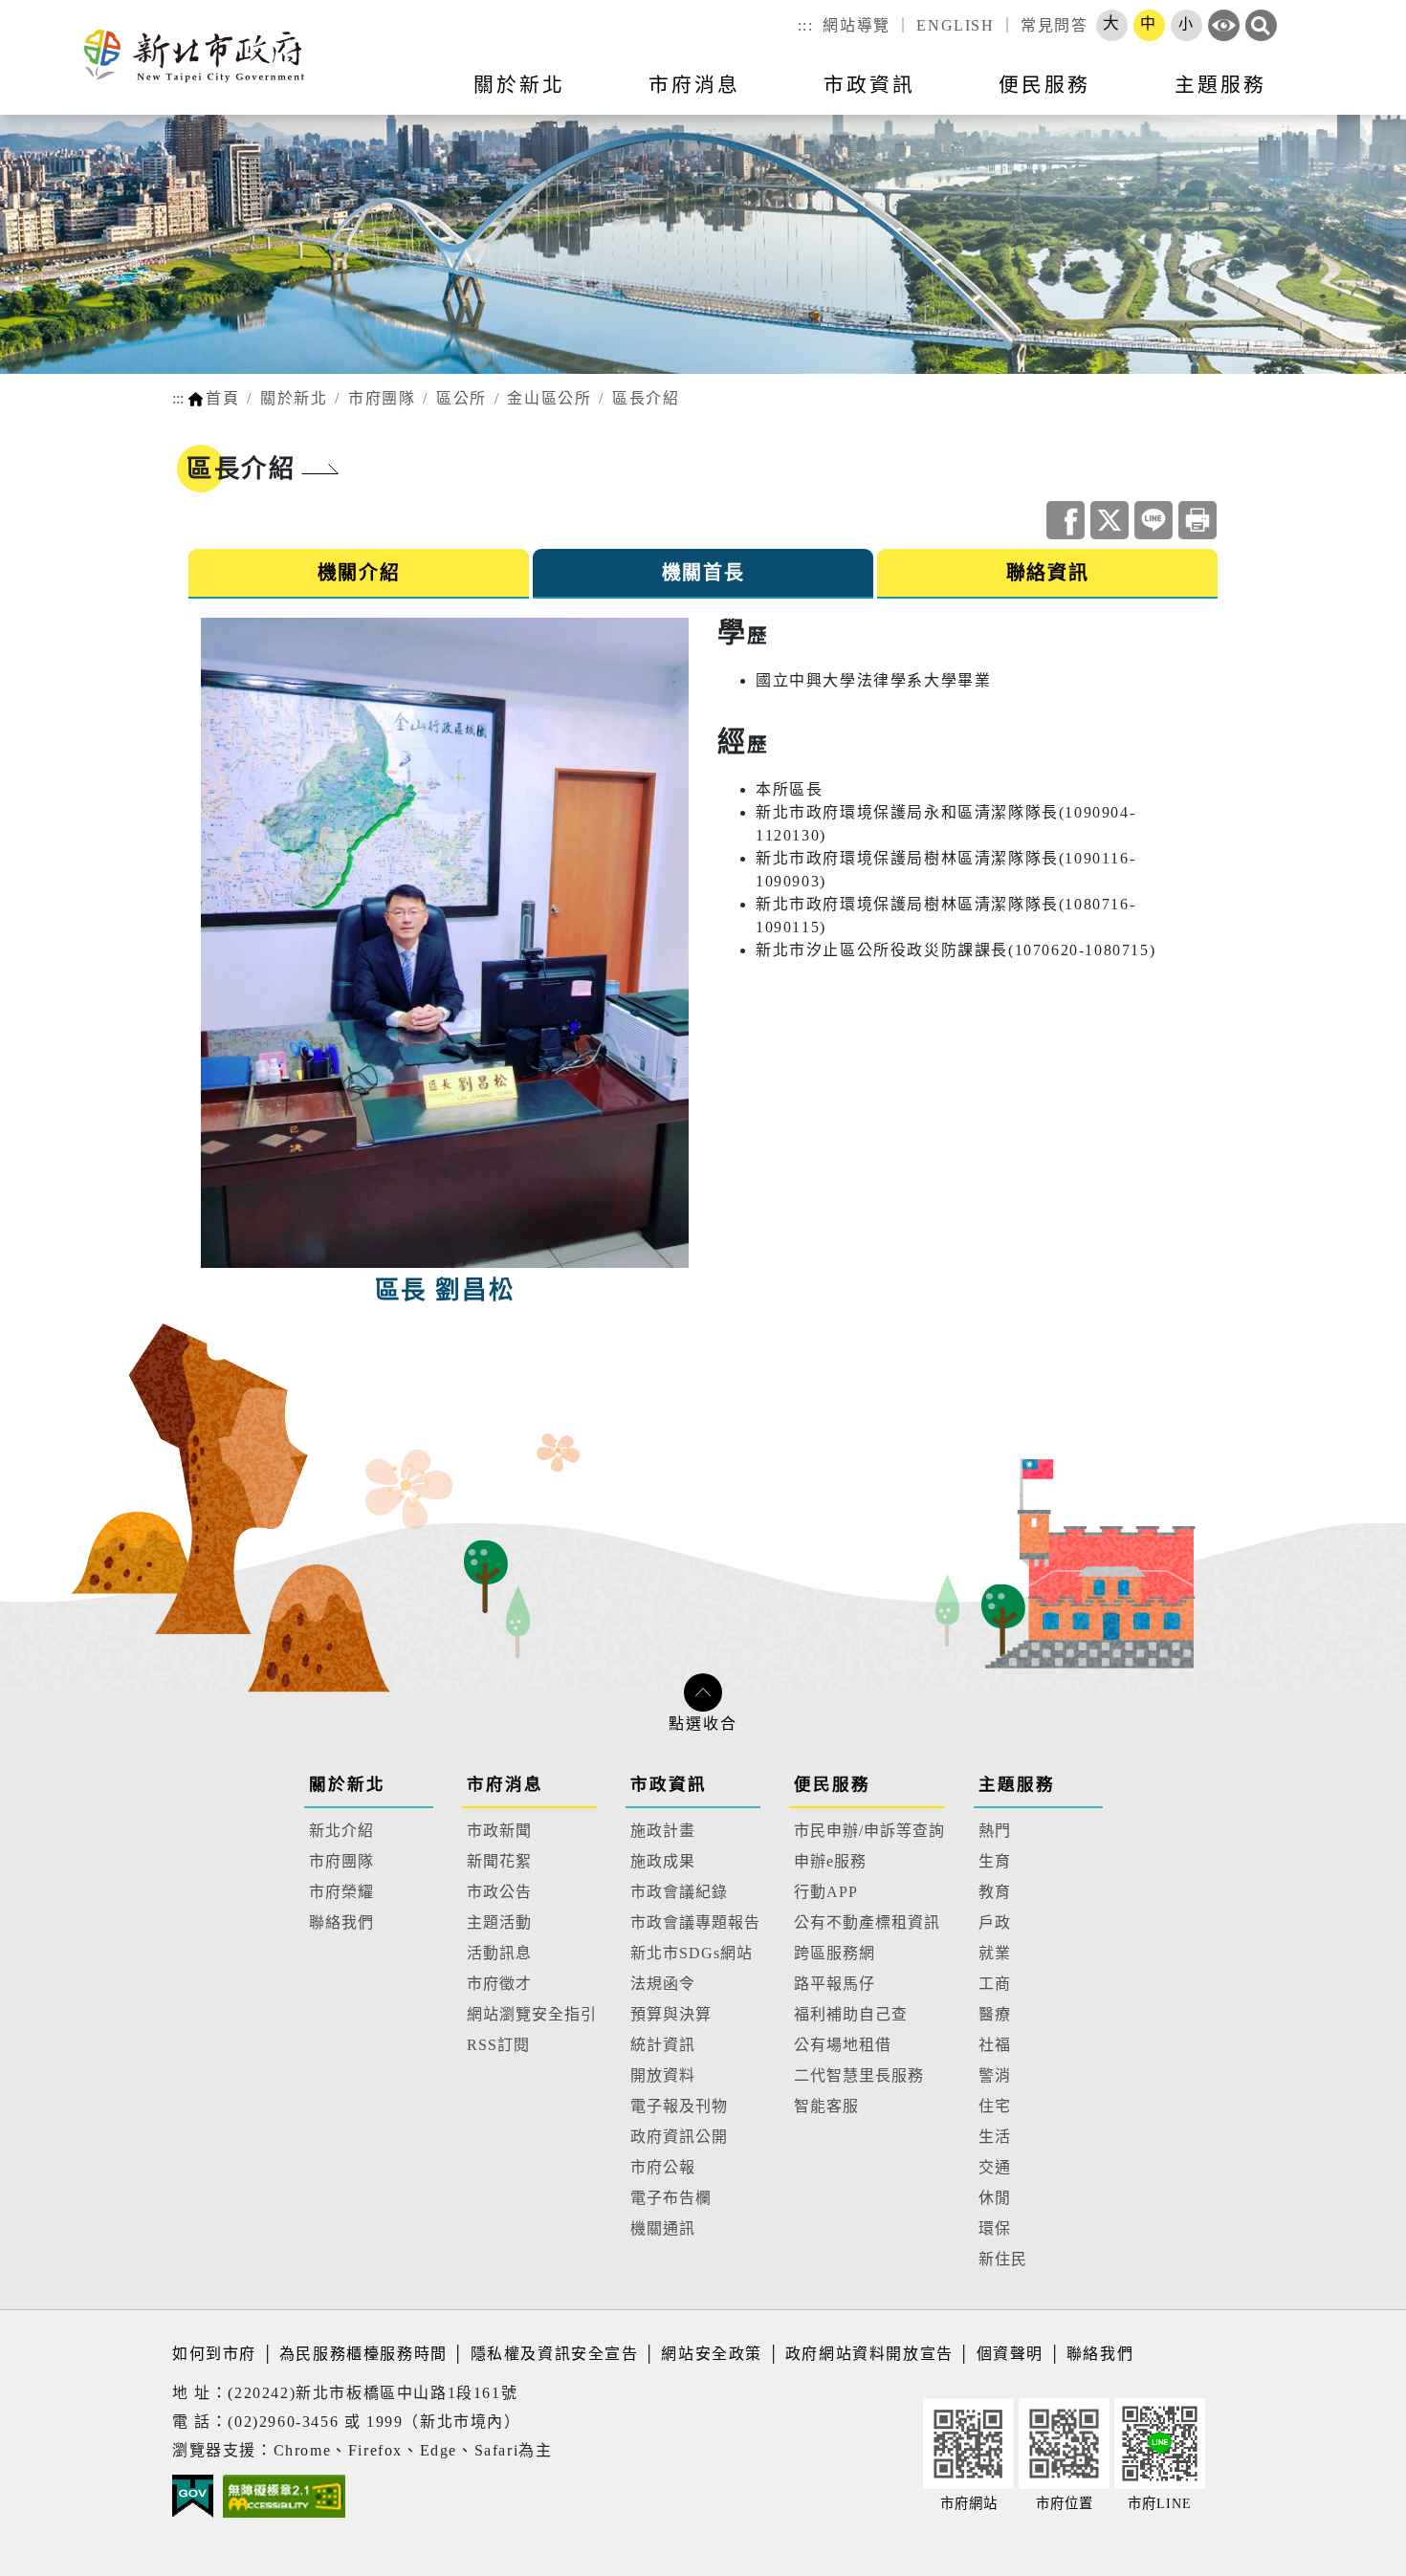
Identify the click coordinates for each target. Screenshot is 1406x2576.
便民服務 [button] (1044, 85)
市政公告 (499, 1892)
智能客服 (826, 2106)
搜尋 (1261, 25)
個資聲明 (1010, 2354)
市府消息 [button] (694, 85)
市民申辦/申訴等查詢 (869, 1831)
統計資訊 (663, 2045)
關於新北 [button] (519, 85)
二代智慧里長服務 (859, 2075)
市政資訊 (669, 1784)
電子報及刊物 (679, 2106)
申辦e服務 (830, 1861)
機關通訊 (663, 2228)
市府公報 (663, 2167)
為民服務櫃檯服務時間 (363, 2354)
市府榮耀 (341, 1892)
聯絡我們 (341, 1922)
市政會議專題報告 (695, 1922)
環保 (995, 2228)
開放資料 (663, 2075)
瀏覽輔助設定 (1224, 25)
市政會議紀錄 (679, 1892)
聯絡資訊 (1047, 573)
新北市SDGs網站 (692, 1953)
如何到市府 (217, 2354)
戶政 (995, 1922)
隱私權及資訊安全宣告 (555, 2354)
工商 (995, 1984)
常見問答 (1054, 25)
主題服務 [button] (1220, 85)
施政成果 (663, 1861)
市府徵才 (499, 1984)
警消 (995, 2075)
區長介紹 (646, 398)
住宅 (995, 2106)
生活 (995, 2137)
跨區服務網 (835, 1953)
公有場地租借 (843, 2045)
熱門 (995, 1831)
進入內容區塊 (51, 11)
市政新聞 (499, 1831)
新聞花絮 (499, 1861)
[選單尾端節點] (1360, 97)
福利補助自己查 (851, 2014)
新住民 (1003, 2259)
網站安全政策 (712, 2354)
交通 (995, 2167)
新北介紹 (341, 1831)
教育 (995, 1892)
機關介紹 (359, 573)
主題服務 (1017, 1784)
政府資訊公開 (679, 2137)
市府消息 (505, 1784)
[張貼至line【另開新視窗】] (1153, 520)
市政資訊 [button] (869, 85)
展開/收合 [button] (703, 1692)
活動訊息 (499, 1953)
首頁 (222, 398)
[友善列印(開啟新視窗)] (1197, 520)
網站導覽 (856, 25)
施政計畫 (663, 1831)
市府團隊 (382, 398)
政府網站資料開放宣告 (869, 2354)
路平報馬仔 (835, 1984)
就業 (995, 1953)
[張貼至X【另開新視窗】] (1109, 520)
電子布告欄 (671, 2198)
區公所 (461, 398)
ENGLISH (955, 25)
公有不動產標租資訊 (867, 1922)
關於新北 (294, 398)
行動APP (826, 1892)
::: (806, 25)
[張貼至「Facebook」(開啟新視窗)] (1065, 520)
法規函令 (663, 1984)
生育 (995, 1861)
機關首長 (703, 573)
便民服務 (832, 1784)
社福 (995, 2045)
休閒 (995, 2198)
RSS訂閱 (498, 2045)
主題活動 (499, 1922)
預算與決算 (671, 2014)
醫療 (995, 2014)
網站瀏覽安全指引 (532, 2014)
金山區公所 (549, 398)
